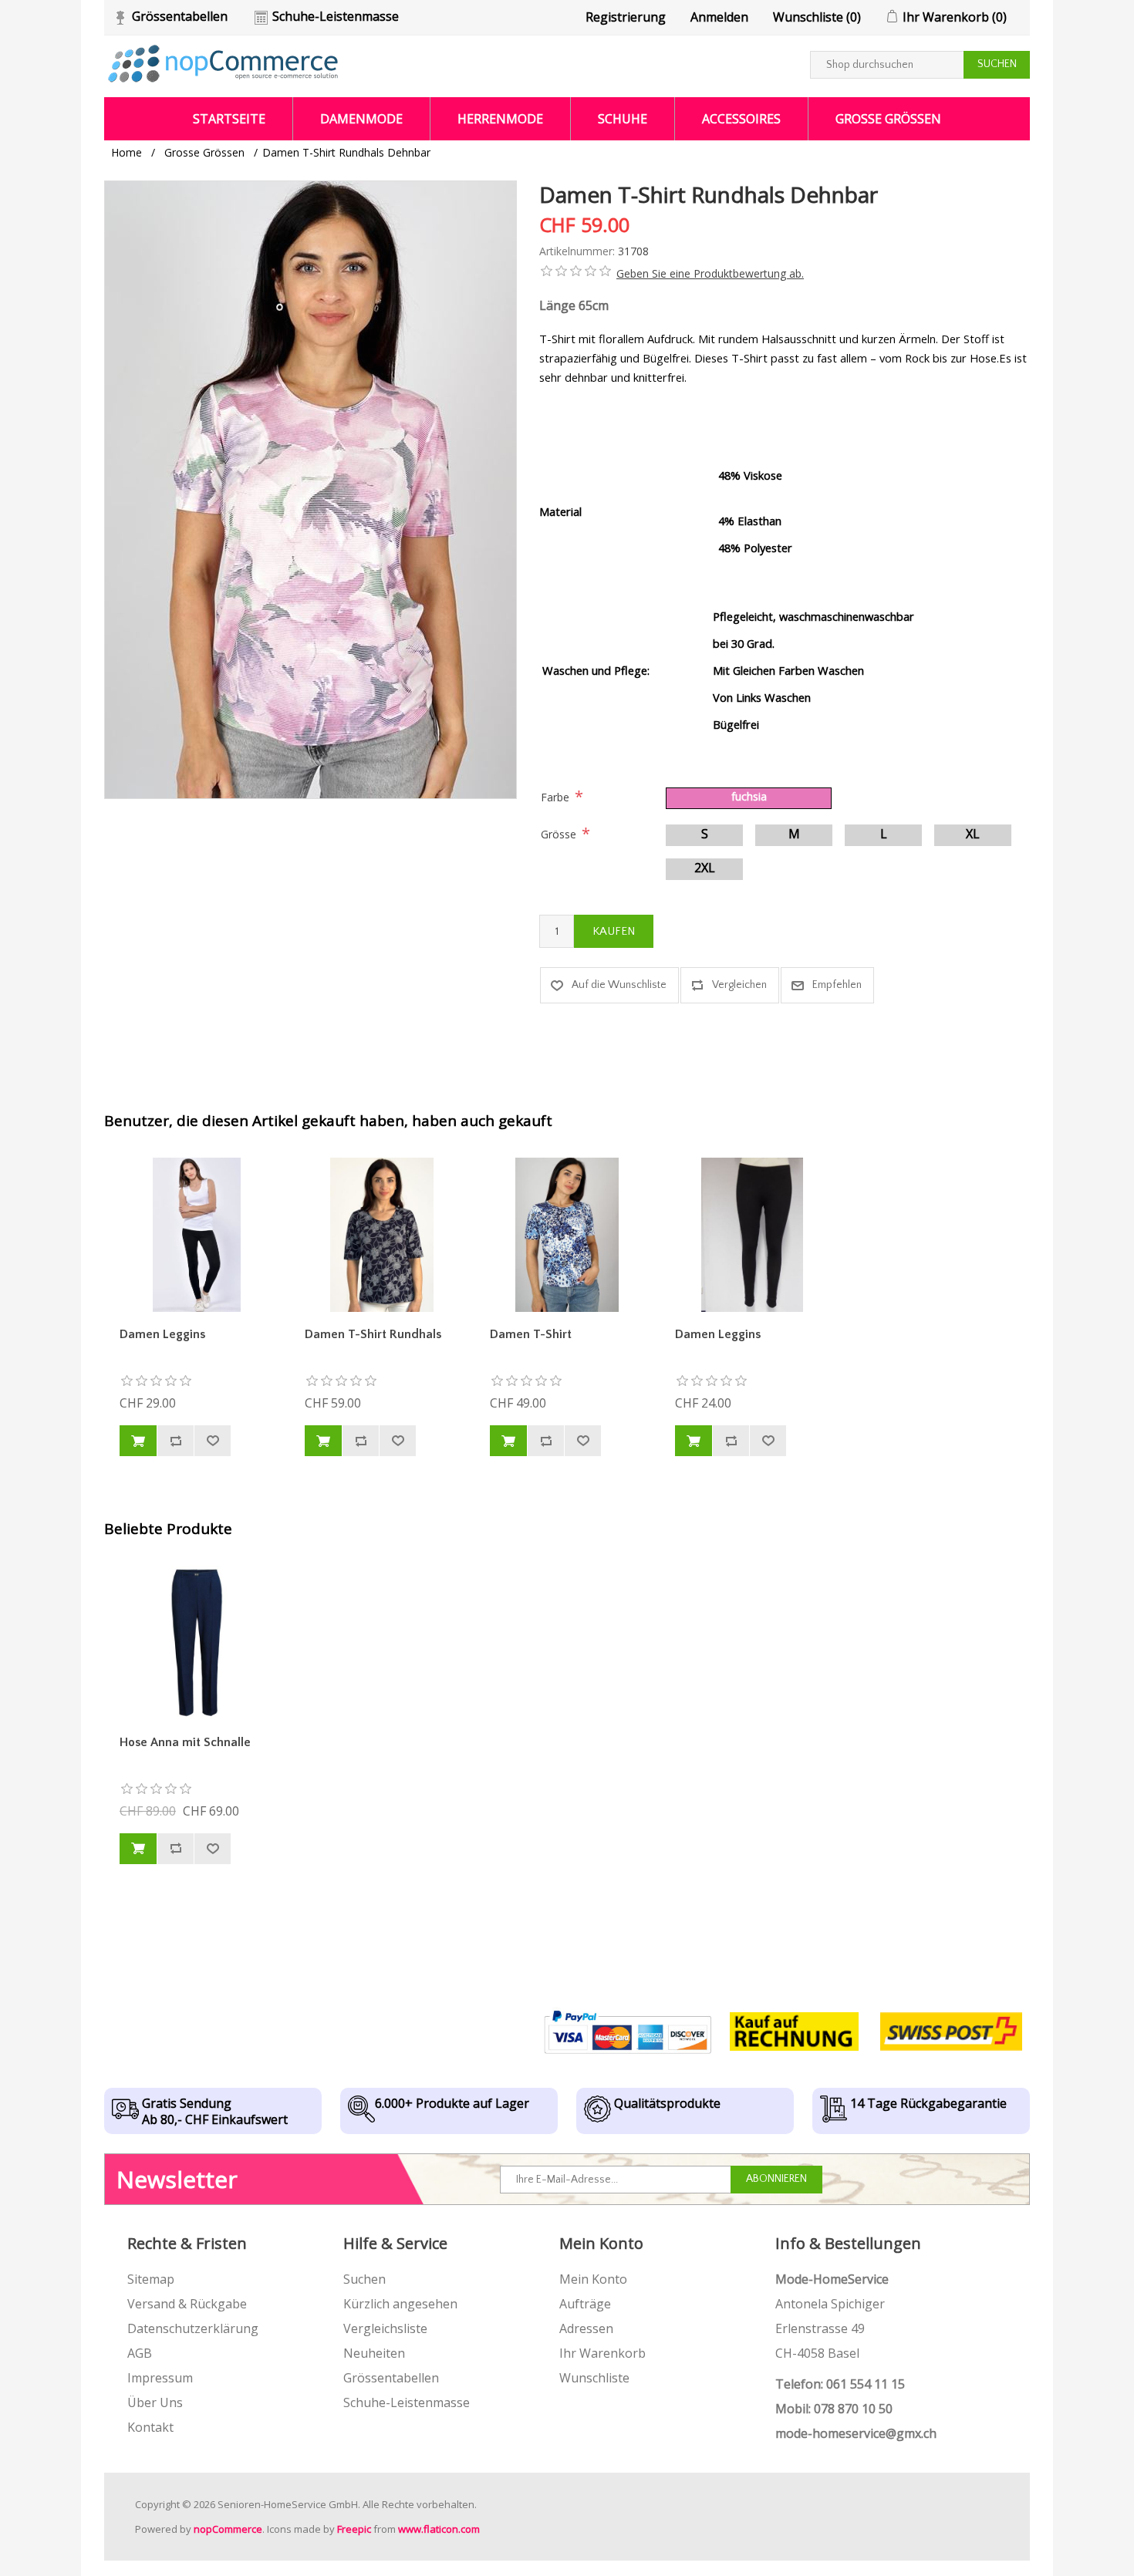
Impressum (160, 2378)
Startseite (229, 119)
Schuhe (623, 119)
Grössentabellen (180, 16)
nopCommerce (228, 2529)
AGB (140, 2353)
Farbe (555, 797)
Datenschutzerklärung (193, 2328)
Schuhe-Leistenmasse (336, 16)
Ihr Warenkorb (602, 2353)
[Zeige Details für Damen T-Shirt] (567, 1235)
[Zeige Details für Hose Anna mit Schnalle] (197, 1643)
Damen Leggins (162, 1334)
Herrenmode (500, 119)
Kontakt (150, 2427)
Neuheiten (374, 2353)
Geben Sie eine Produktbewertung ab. (710, 273)
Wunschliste (594, 2378)
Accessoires (741, 119)
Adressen (586, 2328)
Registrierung (626, 17)
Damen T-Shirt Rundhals (373, 1334)
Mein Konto (593, 2279)
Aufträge (585, 2304)
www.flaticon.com (439, 2529)
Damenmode (361, 119)
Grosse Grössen (888, 119)
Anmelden (719, 17)
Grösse (559, 834)
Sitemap (151, 2279)
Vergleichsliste (385, 2328)
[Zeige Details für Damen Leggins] (197, 1235)
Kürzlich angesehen (400, 2304)
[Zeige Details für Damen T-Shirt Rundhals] (382, 1235)
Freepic (354, 2529)
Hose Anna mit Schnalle (185, 1742)
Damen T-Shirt (531, 1334)
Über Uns (155, 2402)
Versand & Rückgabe (187, 2304)
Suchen (364, 2279)
